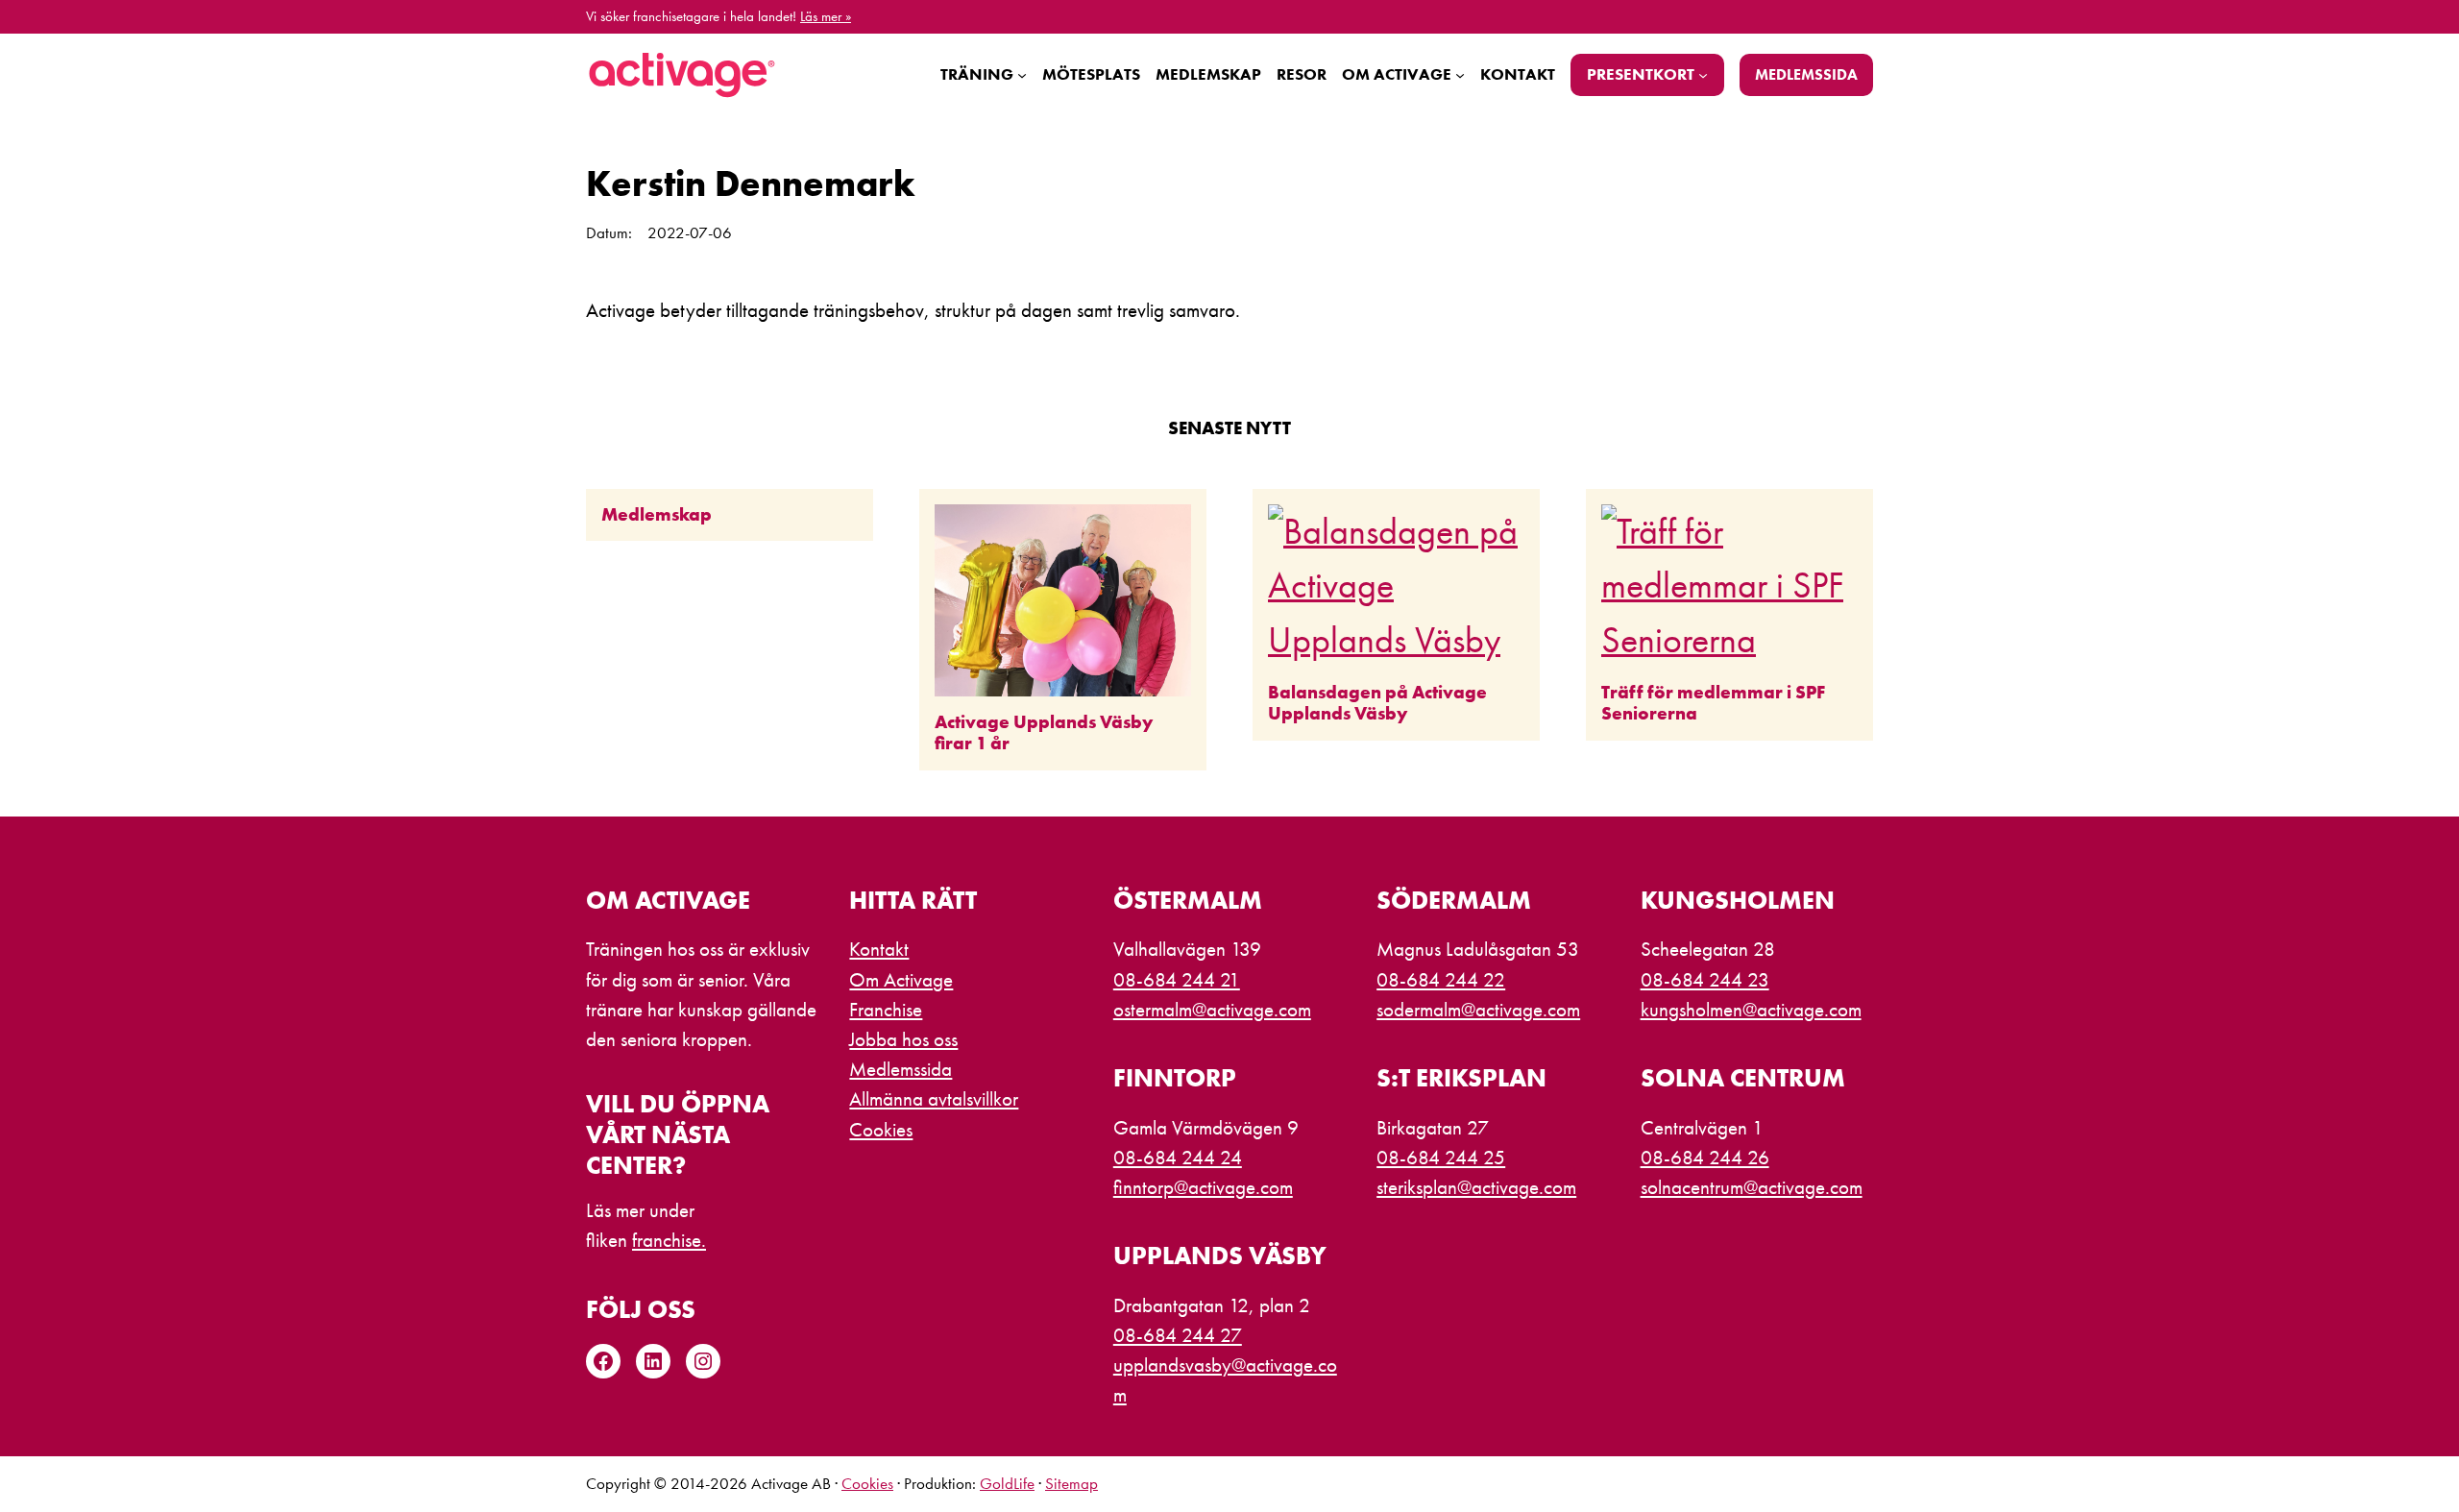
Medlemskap (657, 515)
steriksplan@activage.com (1476, 1187)
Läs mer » (826, 16)
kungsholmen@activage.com (1751, 1010)
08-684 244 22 (1441, 980)
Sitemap (1071, 1484)
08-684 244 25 (1441, 1158)
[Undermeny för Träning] (1022, 75)
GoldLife (1007, 1484)
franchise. (669, 1240)
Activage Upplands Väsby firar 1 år (1044, 733)
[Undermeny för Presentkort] (1703, 75)
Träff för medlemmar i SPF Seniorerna (1713, 704)
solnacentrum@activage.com (1752, 1187)
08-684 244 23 (1705, 980)
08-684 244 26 (1705, 1158)
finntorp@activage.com (1203, 1187)
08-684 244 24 (1178, 1158)
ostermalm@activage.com (1212, 1010)
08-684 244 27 (1178, 1335)
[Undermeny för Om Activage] (1460, 75)
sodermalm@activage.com (1478, 1010)
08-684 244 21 (1177, 980)
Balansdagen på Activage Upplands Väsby (1377, 704)
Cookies (867, 1484)
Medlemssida (1806, 74)
